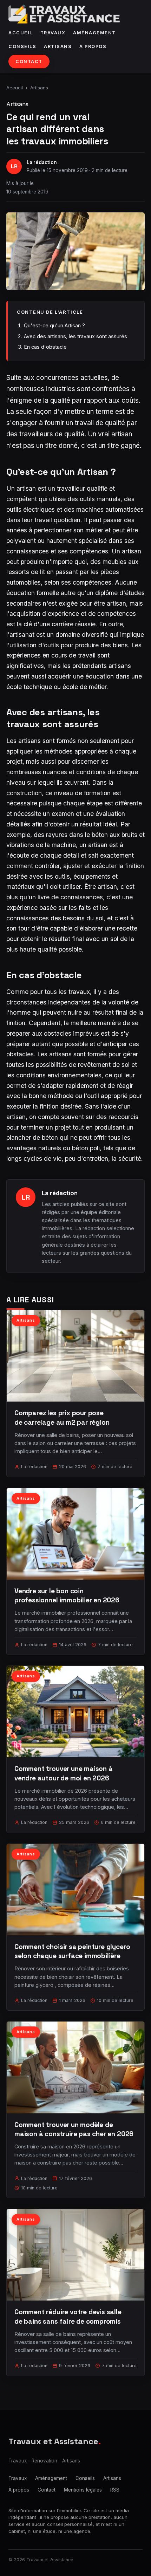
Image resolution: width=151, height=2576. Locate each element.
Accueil (21, 33)
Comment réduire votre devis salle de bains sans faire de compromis (68, 2316)
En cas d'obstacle (45, 347)
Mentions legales (83, 2490)
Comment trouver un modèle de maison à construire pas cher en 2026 (74, 2129)
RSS (115, 2490)
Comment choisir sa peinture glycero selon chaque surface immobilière (72, 1951)
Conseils (22, 46)
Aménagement (94, 33)
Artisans (58, 46)
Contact (29, 62)
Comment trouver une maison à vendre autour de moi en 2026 (64, 1773)
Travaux (53, 33)
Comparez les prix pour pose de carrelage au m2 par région (62, 1418)
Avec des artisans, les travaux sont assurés (75, 336)
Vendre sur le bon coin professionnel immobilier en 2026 (67, 1596)
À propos (93, 46)
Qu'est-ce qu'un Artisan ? (54, 325)
